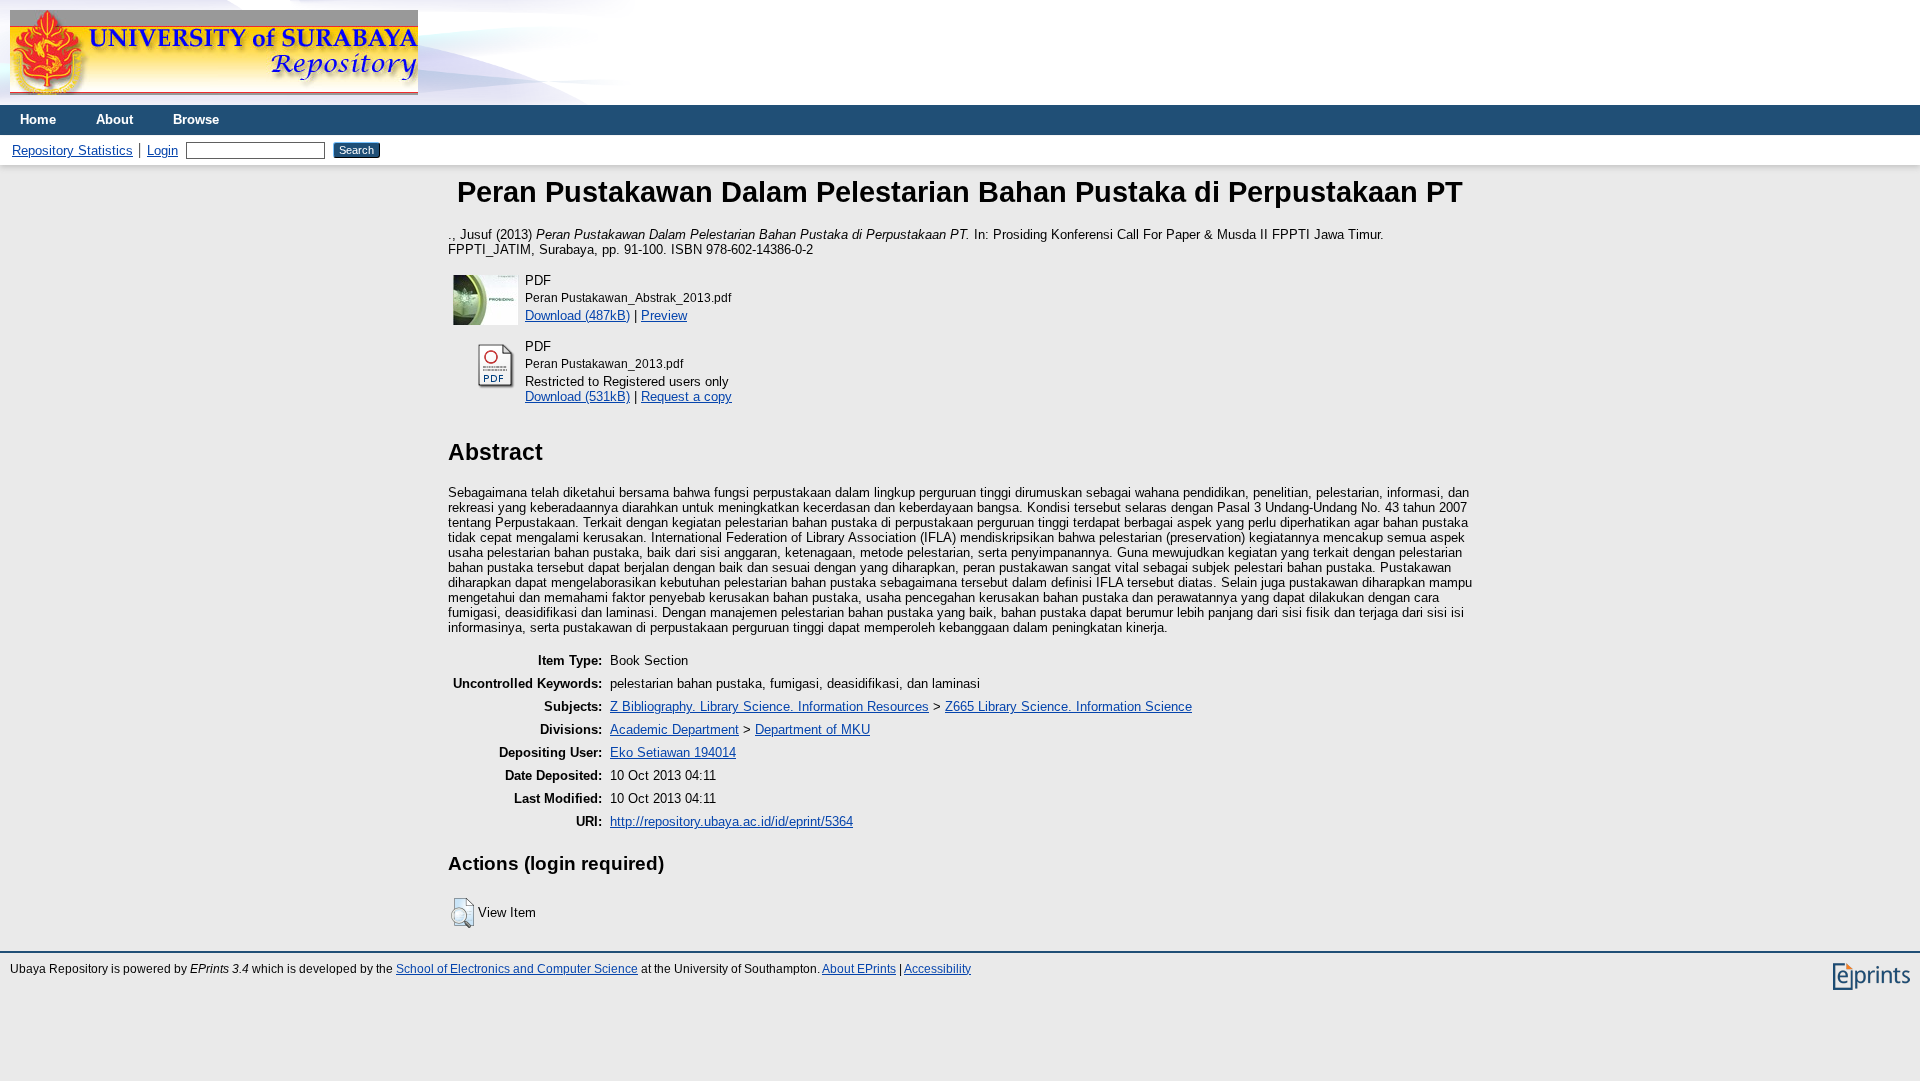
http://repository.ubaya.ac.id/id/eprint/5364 (731, 821)
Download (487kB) (577, 315)
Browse (196, 119)
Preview (664, 315)
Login (162, 150)
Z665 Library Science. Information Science (1068, 706)
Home (38, 119)
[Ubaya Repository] (214, 100)
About (114, 119)
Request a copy (686, 396)
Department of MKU (812, 729)
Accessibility (937, 969)
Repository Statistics (72, 150)
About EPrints (859, 969)
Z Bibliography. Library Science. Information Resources (769, 706)
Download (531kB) (577, 396)
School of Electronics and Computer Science (517, 969)
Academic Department (674, 729)
